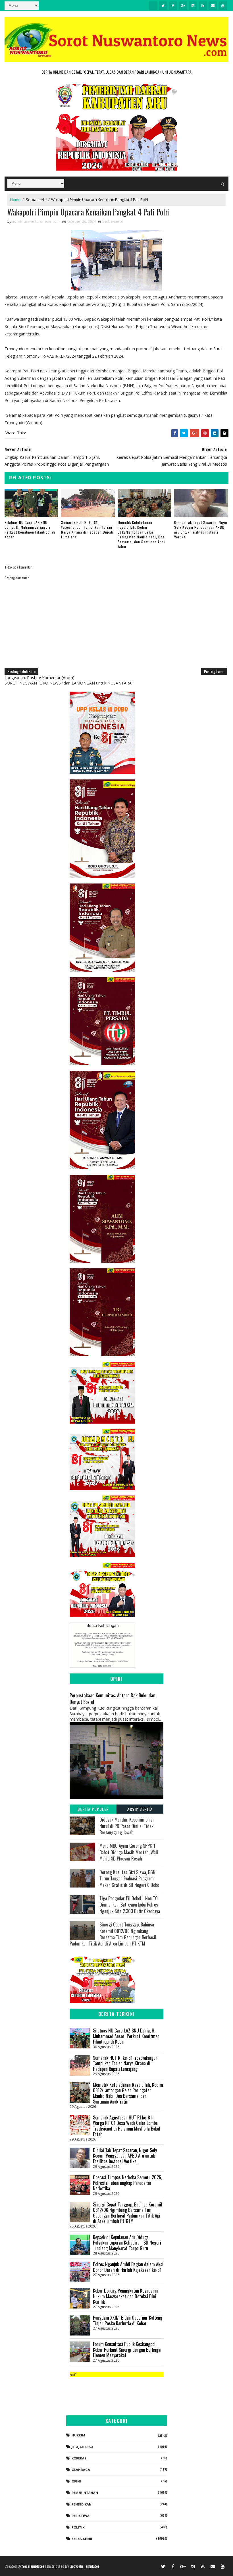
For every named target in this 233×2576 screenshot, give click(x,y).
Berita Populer (93, 1809)
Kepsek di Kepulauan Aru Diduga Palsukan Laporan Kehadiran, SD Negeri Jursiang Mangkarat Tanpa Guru (127, 2243)
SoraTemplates (33, 2566)
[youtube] (223, 6)
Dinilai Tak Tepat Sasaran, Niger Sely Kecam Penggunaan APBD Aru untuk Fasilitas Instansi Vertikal (201, 529)
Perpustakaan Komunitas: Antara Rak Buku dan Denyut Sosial (113, 1698)
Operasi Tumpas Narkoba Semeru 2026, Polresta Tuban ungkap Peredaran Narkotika (127, 2183)
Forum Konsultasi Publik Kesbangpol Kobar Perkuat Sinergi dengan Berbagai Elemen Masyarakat (127, 2350)
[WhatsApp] (153, 2566)
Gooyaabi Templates (85, 2566)
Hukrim (78, 2435)
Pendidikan (82, 2504)
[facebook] (173, 6)
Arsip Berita (140, 1809)
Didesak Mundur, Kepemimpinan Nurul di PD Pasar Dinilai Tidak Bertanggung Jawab (127, 1826)
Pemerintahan (85, 2493)
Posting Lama (214, 671)
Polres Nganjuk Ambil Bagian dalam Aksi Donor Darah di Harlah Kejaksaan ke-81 (128, 2267)
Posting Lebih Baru (21, 671)
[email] (213, 6)
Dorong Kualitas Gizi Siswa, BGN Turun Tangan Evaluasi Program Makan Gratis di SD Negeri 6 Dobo (129, 1879)
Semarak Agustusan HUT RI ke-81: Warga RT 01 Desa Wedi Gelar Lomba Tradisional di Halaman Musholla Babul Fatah (127, 2126)
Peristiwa (81, 2516)
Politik (78, 2527)
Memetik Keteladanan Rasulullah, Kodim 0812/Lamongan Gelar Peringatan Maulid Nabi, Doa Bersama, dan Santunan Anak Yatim (142, 534)
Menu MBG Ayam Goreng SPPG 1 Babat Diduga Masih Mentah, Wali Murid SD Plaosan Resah (129, 1852)
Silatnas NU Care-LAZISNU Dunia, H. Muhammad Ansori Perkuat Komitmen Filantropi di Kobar (30, 529)
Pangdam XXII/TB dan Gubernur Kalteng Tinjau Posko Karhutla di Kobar (128, 2320)
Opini (76, 2481)
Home (15, 200)
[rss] (203, 6)
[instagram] (193, 6)
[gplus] (183, 6)
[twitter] (163, 6)
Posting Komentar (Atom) (51, 678)
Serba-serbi (36, 200)
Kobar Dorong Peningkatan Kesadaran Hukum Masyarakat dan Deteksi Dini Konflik (126, 2296)
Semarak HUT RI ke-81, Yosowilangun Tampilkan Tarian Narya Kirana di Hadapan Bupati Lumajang (87, 529)
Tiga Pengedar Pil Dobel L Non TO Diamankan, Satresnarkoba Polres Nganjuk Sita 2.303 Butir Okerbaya (130, 1905)
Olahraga (81, 2470)
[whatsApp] (153, 6)
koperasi (80, 2458)
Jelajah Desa (83, 2447)
